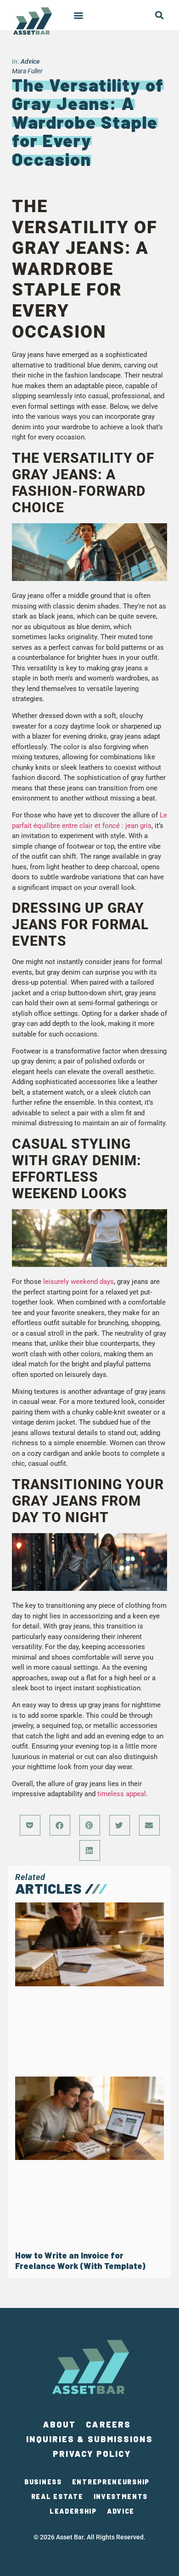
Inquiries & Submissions (89, 2439)
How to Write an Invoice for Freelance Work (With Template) (80, 2261)
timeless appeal (122, 1794)
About (60, 2424)
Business (43, 2482)
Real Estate (57, 2497)
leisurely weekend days (78, 1282)
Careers (108, 2424)
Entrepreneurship (111, 2482)
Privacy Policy (92, 2454)
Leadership (73, 2511)
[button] (79, 15)
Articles (49, 1888)
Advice (30, 61)
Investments (121, 2497)
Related (30, 1877)
